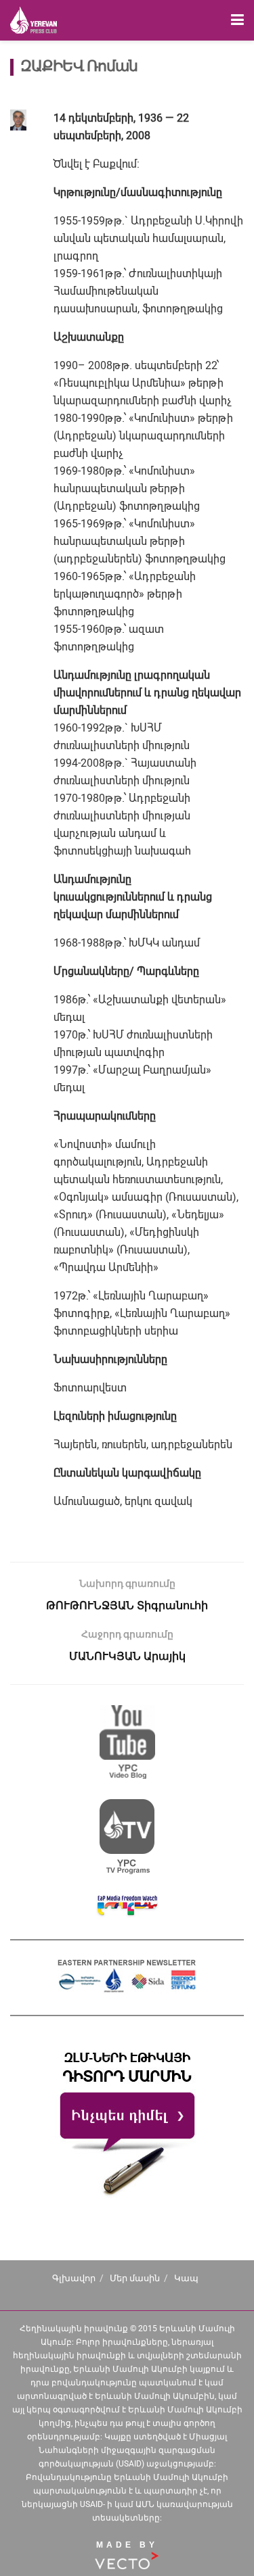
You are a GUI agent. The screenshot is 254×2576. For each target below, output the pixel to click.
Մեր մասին (135, 2278)
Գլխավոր (74, 2278)
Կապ (186, 2278)
